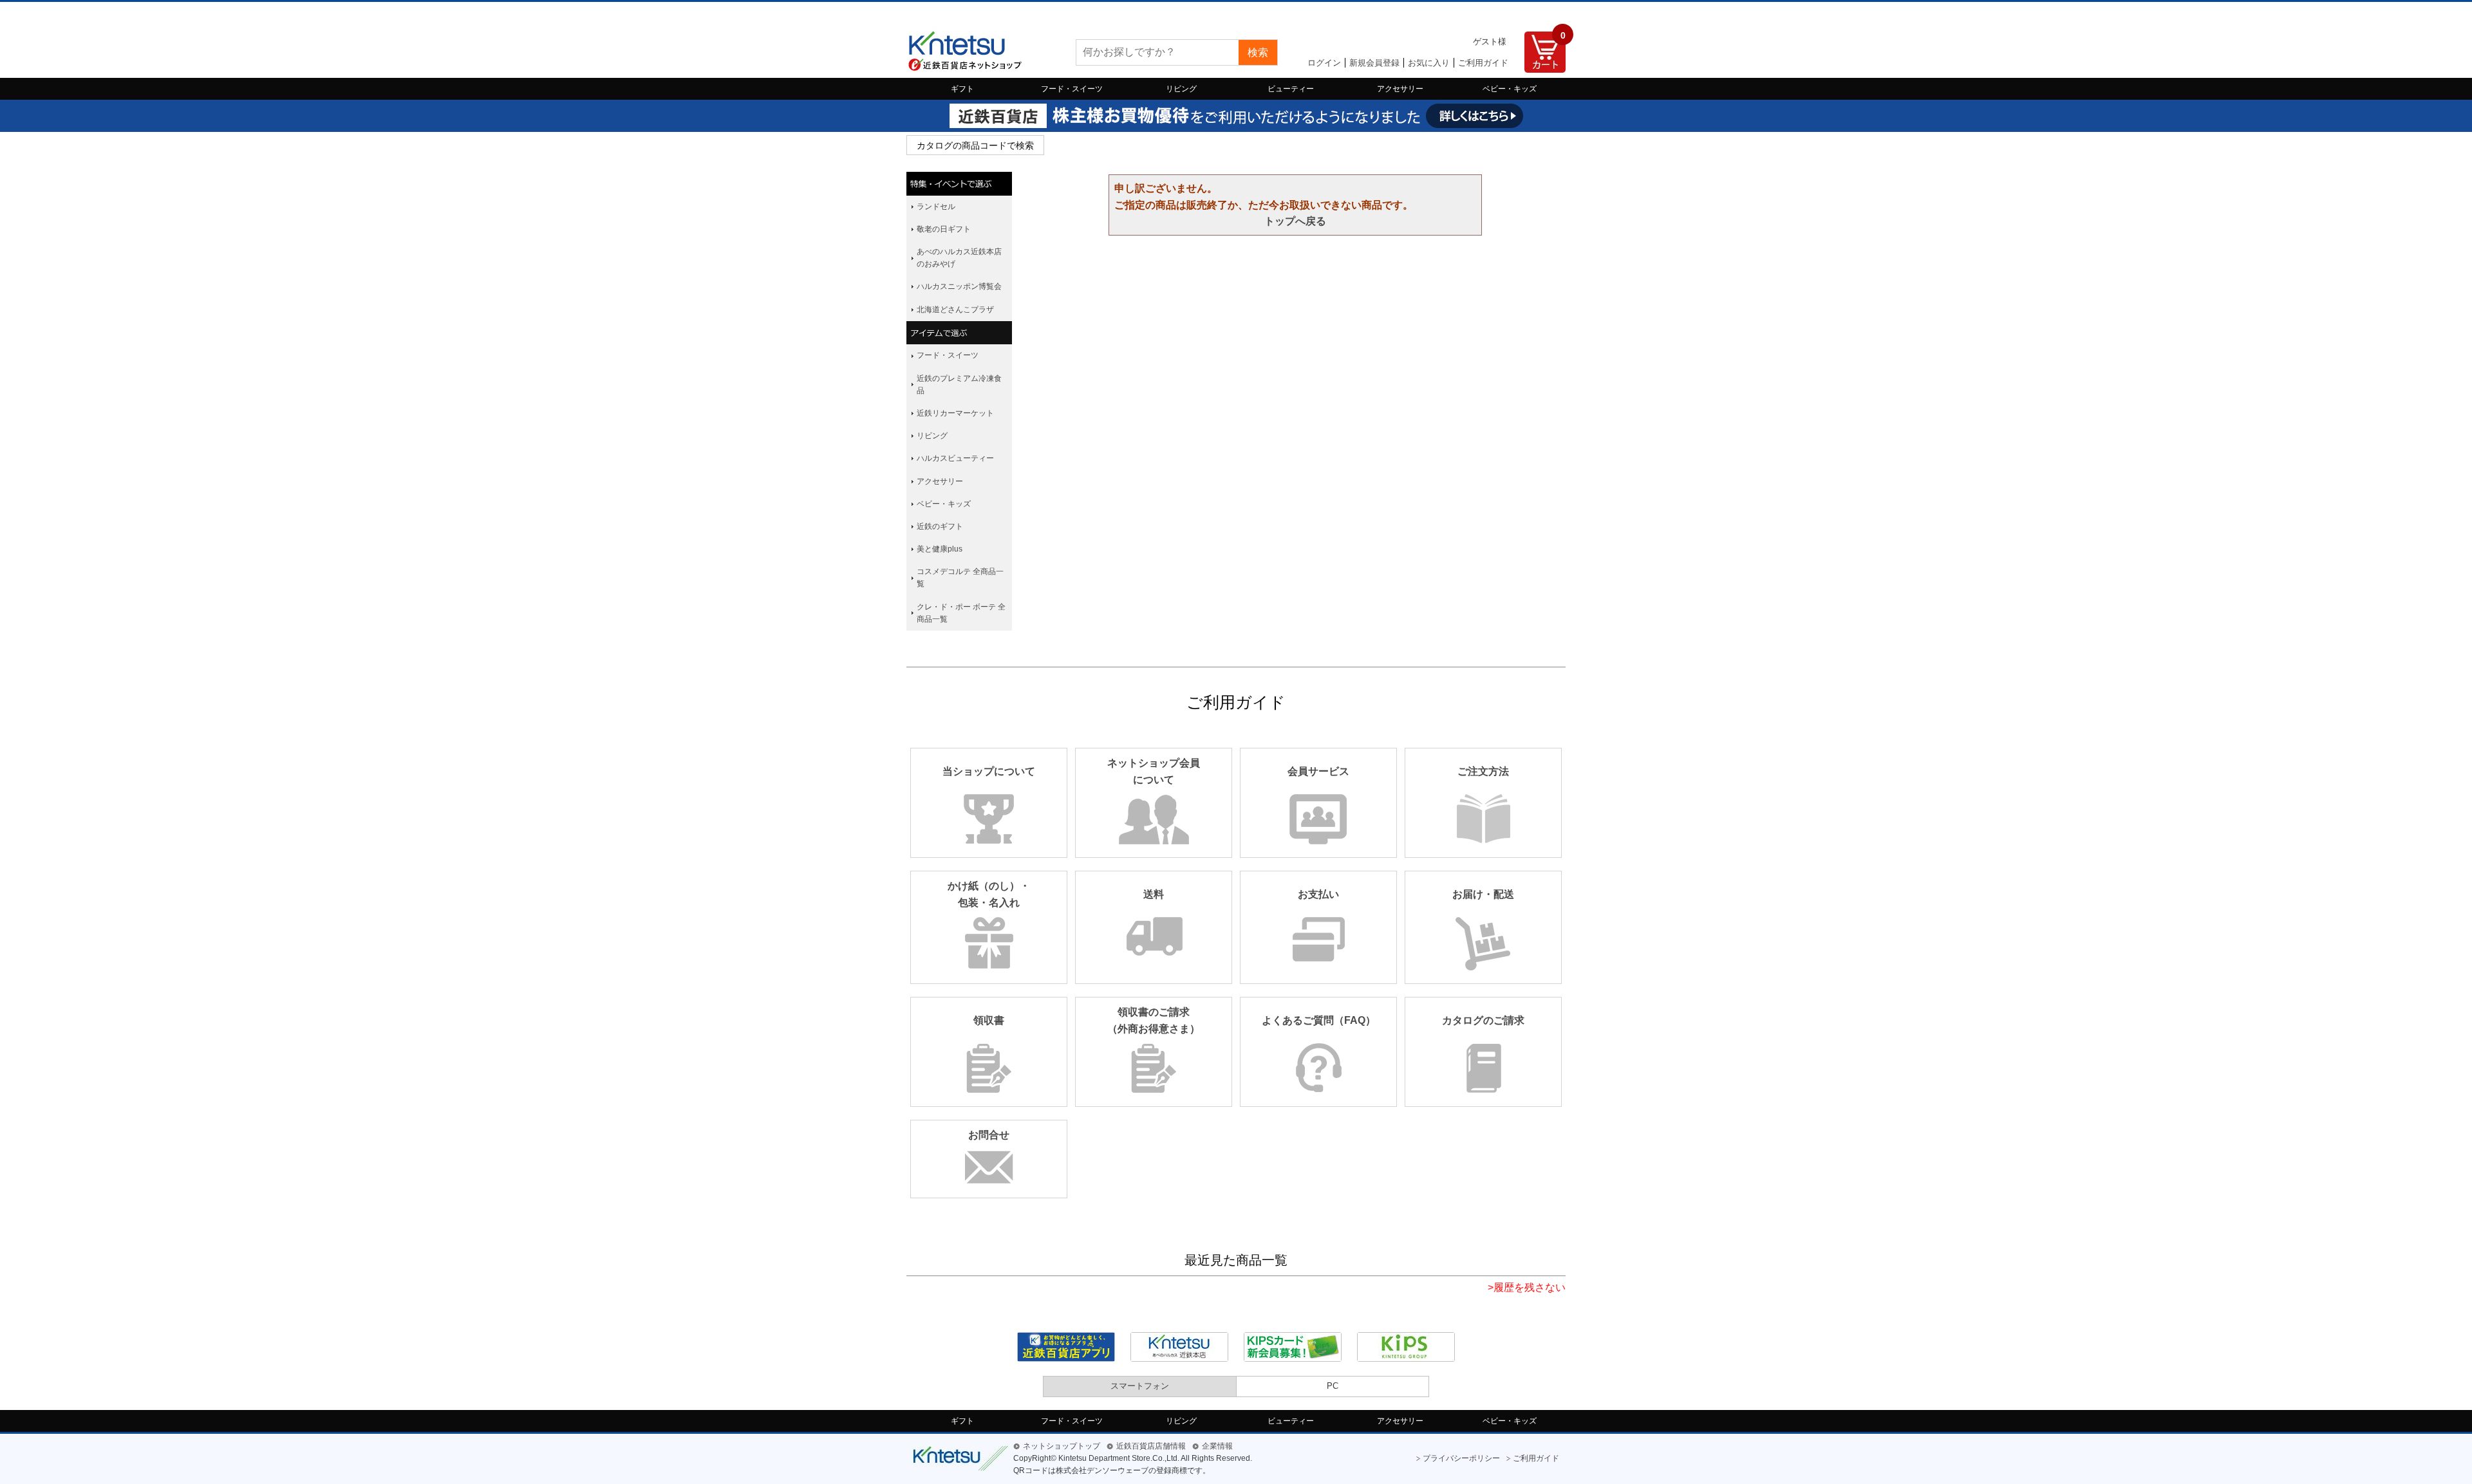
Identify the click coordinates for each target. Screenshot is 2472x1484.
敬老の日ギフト (944, 229)
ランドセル (936, 207)
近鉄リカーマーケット (955, 413)
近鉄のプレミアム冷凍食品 (959, 385)
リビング (1181, 89)
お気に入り (1429, 63)
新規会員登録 (1374, 63)
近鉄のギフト (940, 526)
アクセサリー (1400, 89)
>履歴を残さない (1527, 1287)
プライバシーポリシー (1461, 1458)
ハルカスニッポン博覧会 (959, 286)
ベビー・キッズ (1510, 89)
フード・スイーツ (1072, 89)
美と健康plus (940, 549)
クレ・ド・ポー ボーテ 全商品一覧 (961, 613)
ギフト (962, 89)
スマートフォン (1140, 1386)
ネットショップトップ (1062, 1446)
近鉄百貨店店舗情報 (1151, 1446)
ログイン (1324, 63)
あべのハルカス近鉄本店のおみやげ (959, 258)
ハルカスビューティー (955, 458)
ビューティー (1291, 89)
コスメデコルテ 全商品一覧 (960, 578)
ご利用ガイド (1483, 63)
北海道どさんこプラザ (955, 310)
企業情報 (1217, 1446)
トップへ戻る (1295, 221)
